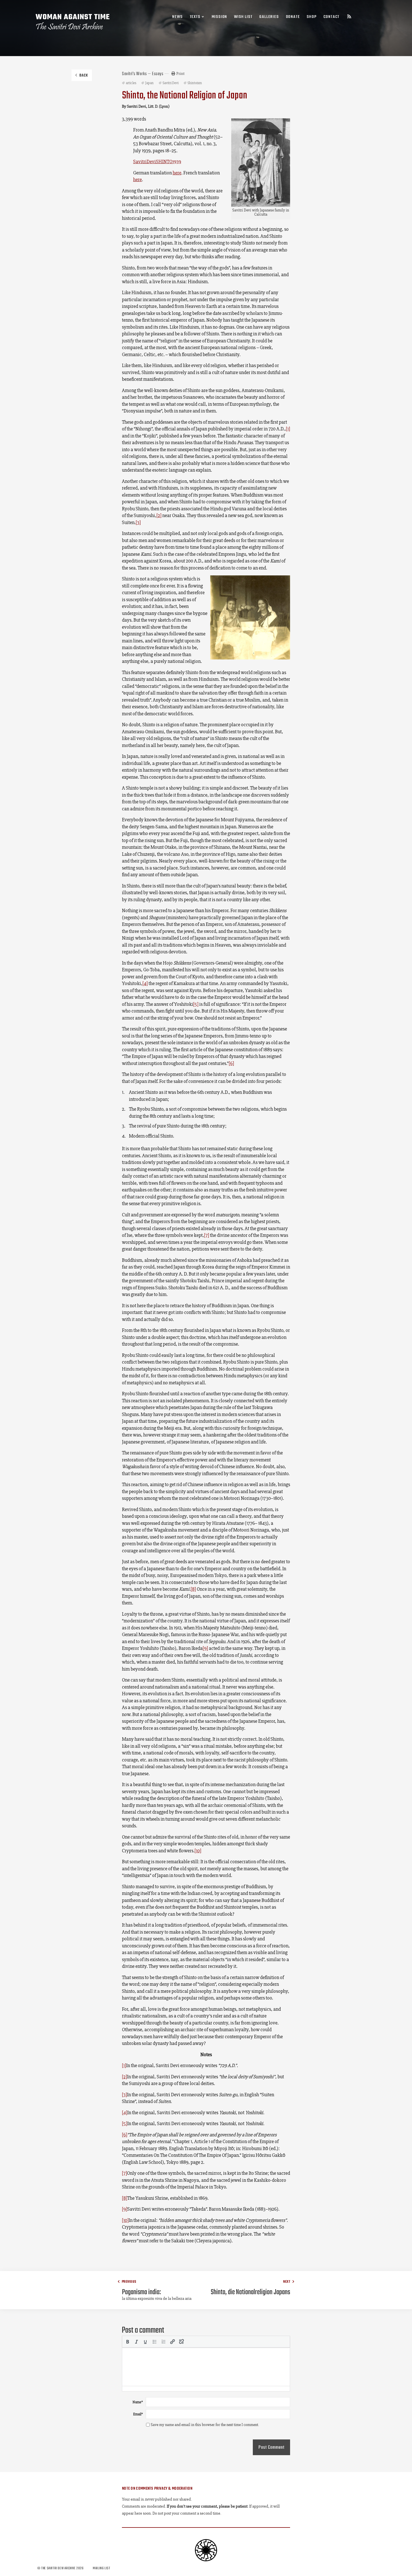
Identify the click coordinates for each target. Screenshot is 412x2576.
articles (131, 83)
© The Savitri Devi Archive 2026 (61, 2568)
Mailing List (101, 2568)
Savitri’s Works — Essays (143, 74)
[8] (193, 1589)
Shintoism (195, 83)
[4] (145, 983)
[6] (231, 1063)
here (177, 173)
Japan (149, 83)
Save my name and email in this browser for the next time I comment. (205, 2425)
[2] (159, 515)
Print (180, 73)
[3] (138, 522)
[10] (198, 1851)
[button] (128, 2342)
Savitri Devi (171, 83)
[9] (205, 1648)
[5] (196, 1004)
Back (84, 76)
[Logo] (73, 22)
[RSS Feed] (349, 17)
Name (138, 2402)
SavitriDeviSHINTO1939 (157, 162)
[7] (207, 1235)
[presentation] (128, 2342)
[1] (288, 429)
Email (138, 2414)
